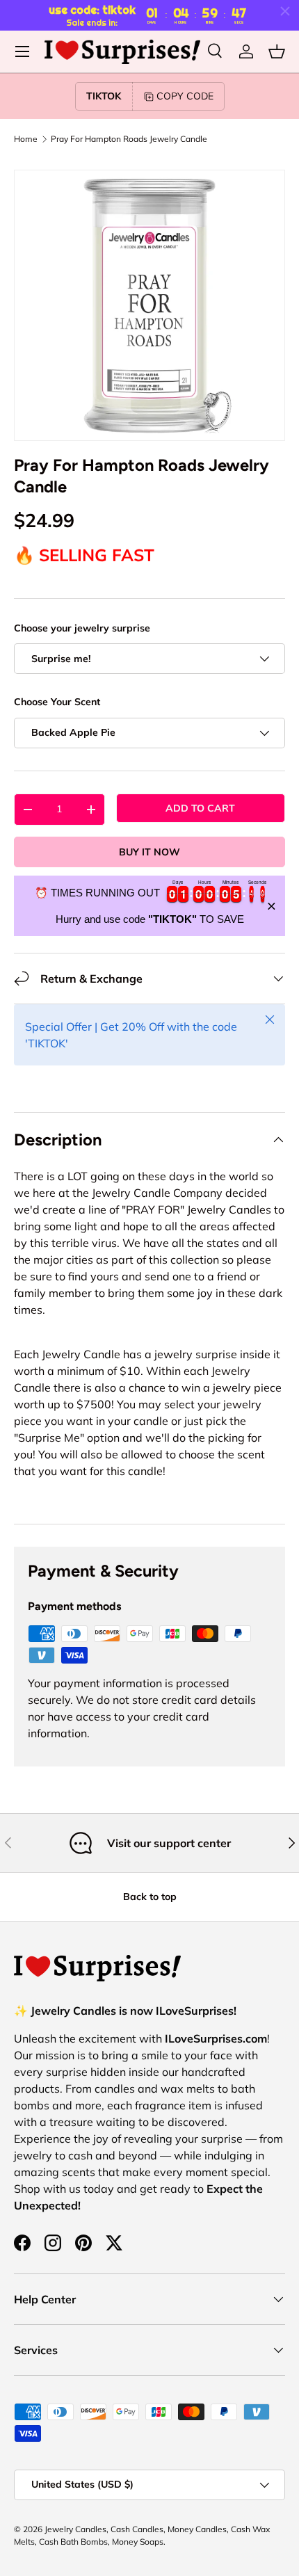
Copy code (185, 96)
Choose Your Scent (57, 702)
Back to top (150, 1897)
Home (26, 139)
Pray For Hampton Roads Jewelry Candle (129, 139)
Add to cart (200, 808)
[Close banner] (272, 906)
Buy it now (149, 852)
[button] (277, 51)
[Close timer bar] (285, 11)
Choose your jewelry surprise (82, 628)
